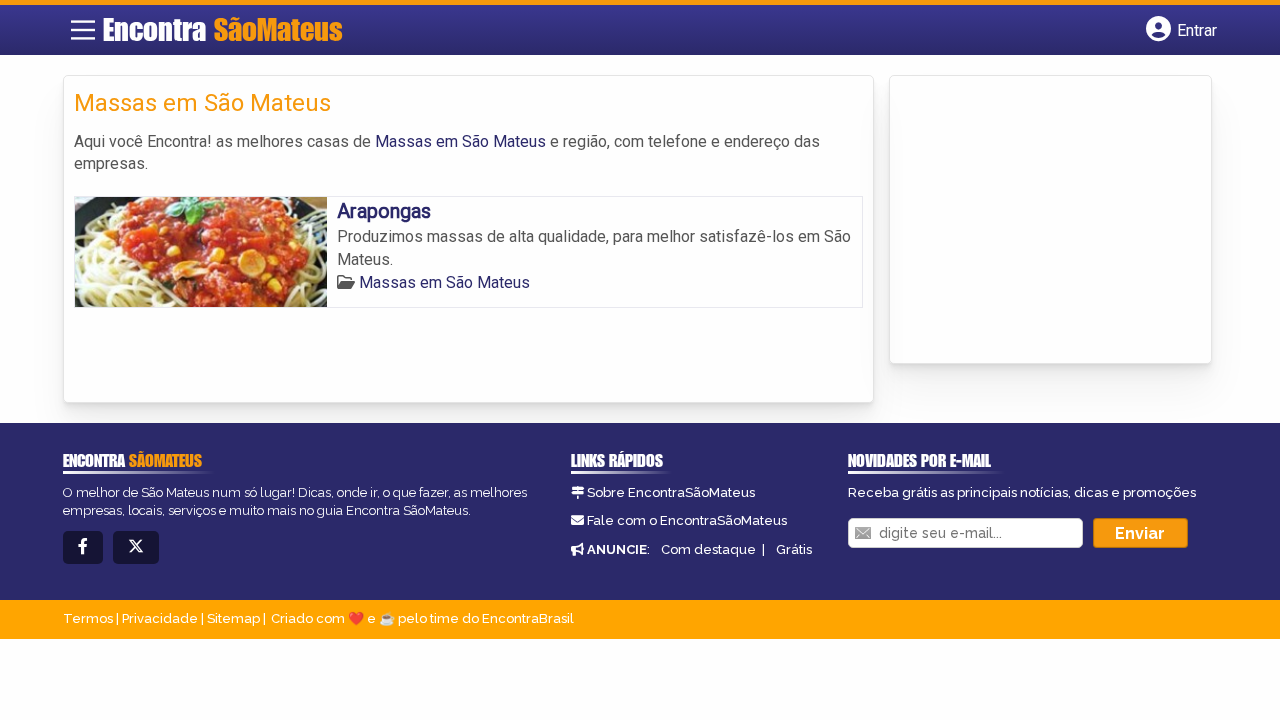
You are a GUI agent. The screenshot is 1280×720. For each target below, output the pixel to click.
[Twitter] (136, 547)
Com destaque (708, 549)
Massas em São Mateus (460, 141)
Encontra (223, 29)
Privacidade (160, 618)
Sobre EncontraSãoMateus (671, 492)
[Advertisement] (1050, 221)
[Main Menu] (83, 30)
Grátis (794, 549)
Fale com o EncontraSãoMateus (687, 520)
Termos (88, 618)
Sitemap (233, 618)
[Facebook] (83, 547)
